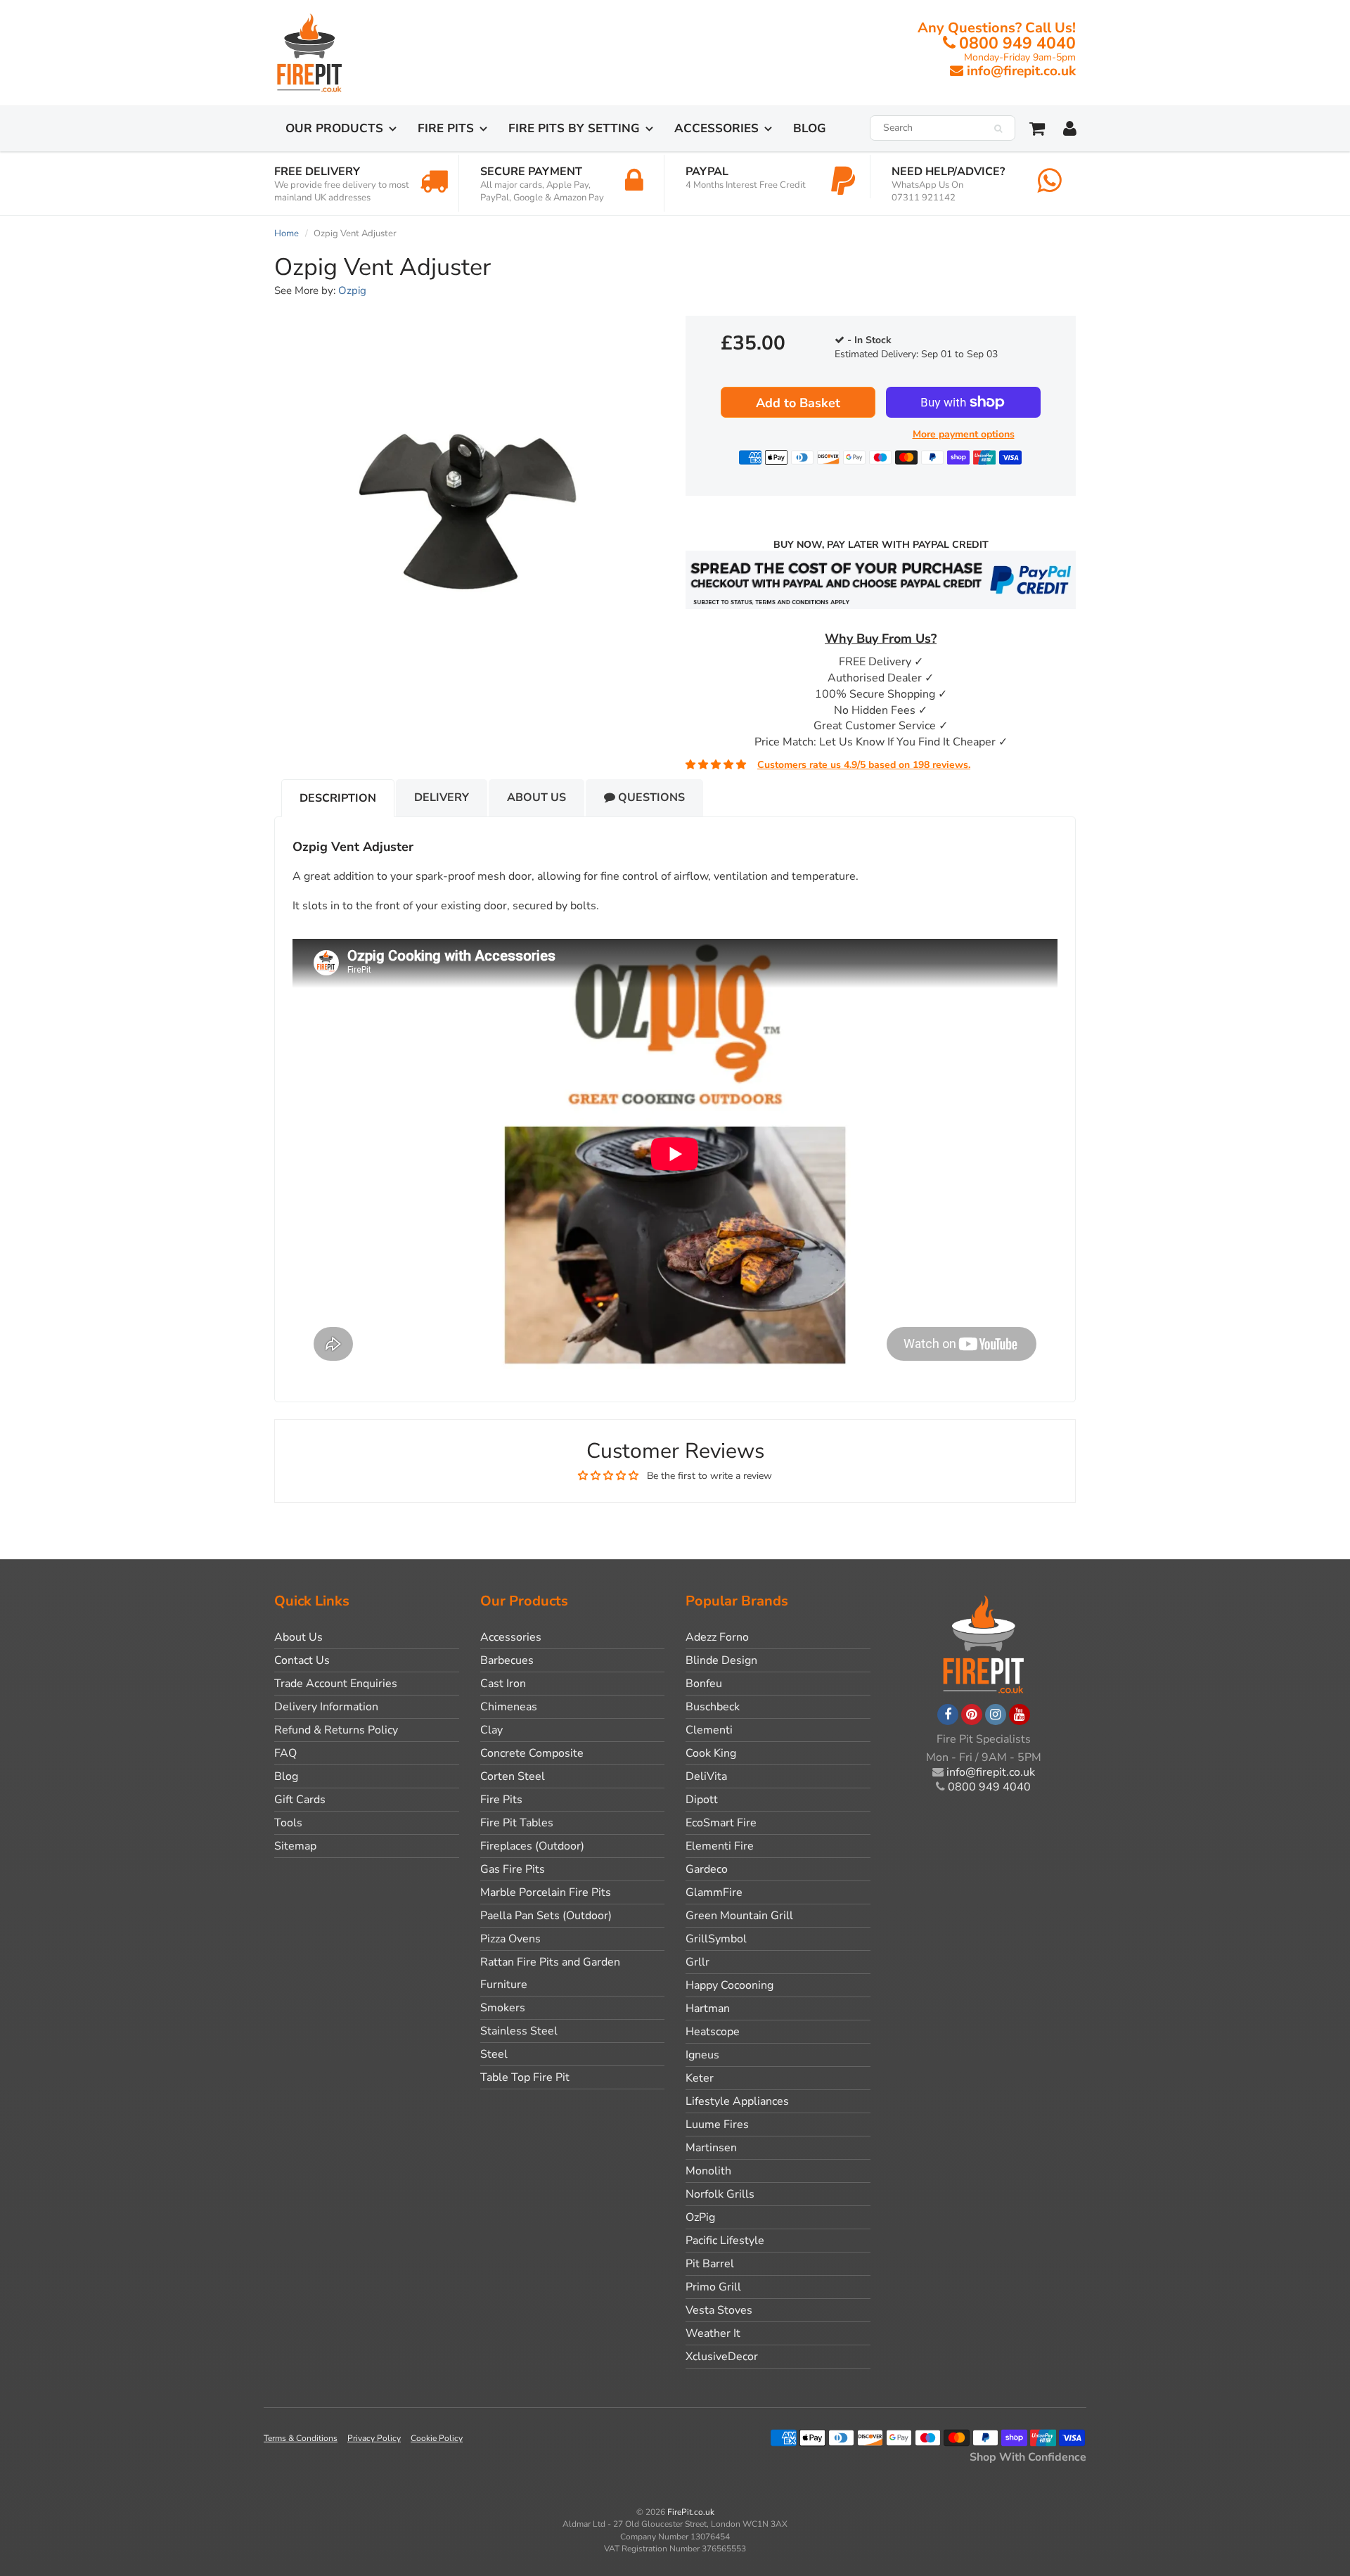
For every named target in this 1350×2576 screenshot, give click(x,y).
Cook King (711, 1753)
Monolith (708, 2171)
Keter (700, 2078)
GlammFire (714, 1892)
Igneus (702, 2055)
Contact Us (302, 1660)
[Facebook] (948, 1715)
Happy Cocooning (729, 1985)
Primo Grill (713, 2287)
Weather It (713, 2333)
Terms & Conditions (301, 2438)
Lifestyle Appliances (737, 2101)
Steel (494, 2054)
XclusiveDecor (722, 2357)
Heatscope (713, 2032)
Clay (491, 1730)
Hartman (708, 2008)
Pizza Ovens (510, 1939)
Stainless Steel (519, 2031)
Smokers (503, 2008)
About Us (536, 797)
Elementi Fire (720, 1846)
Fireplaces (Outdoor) (532, 1846)
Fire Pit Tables (517, 1823)
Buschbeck (713, 1707)
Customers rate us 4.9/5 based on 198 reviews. (864, 765)
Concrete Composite (532, 1753)
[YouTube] (1020, 1715)
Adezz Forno (717, 1637)
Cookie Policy (437, 2438)
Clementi (709, 1730)
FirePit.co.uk (691, 2512)
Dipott (702, 1800)
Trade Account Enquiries (336, 1684)
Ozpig (352, 290)
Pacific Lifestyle (725, 2241)
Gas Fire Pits (513, 1869)
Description (338, 798)
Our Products (334, 128)
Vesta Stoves (719, 2310)
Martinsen (711, 2148)
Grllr (697, 1962)
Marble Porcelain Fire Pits (546, 1892)
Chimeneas (509, 1707)
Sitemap (295, 1846)
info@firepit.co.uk (1021, 71)
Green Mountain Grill (739, 1916)
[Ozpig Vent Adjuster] (469, 499)
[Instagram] (996, 1715)
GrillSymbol (716, 1939)
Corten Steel (513, 1776)
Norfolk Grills (720, 2194)
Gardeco (707, 1869)
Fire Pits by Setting (574, 128)
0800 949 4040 (1017, 43)
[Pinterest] (972, 1715)
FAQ (285, 1753)
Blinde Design (721, 1660)
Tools (288, 1823)
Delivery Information (326, 1707)
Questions (650, 797)
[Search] (998, 129)
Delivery (442, 797)
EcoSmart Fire (721, 1823)
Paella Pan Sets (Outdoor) (546, 1916)
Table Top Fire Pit (525, 2077)
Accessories (716, 128)
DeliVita (706, 1776)
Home (287, 233)
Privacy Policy (374, 2438)
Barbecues (507, 1660)
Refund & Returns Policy (336, 1730)
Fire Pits (446, 128)
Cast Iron (503, 1684)
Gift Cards (300, 1800)
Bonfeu (704, 1684)
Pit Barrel (710, 2264)
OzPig (700, 2217)
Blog (810, 128)
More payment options (964, 434)
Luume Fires (717, 2125)
